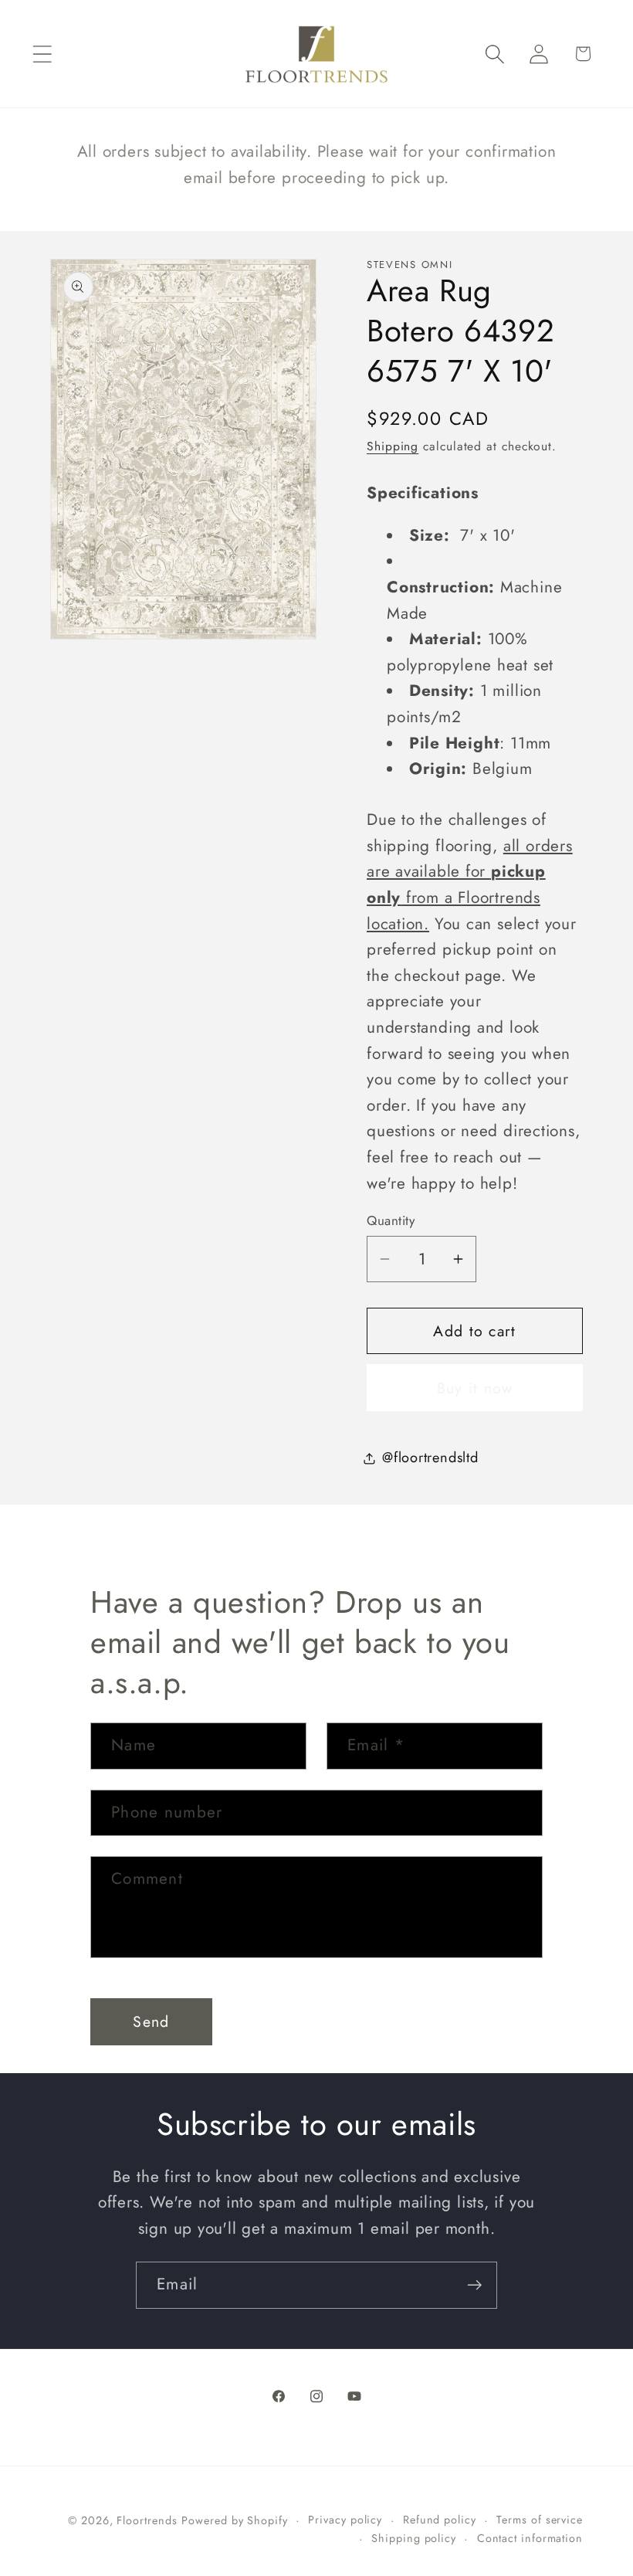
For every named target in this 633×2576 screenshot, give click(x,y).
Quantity (391, 1221)
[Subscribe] (474, 2285)
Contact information (530, 2538)
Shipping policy (414, 2538)
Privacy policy (345, 2520)
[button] (42, 54)
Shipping (393, 446)
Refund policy (440, 2520)
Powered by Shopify (234, 2520)
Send (151, 2021)
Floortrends (147, 2520)
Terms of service (540, 2520)
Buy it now (475, 1388)
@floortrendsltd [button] (430, 1458)
